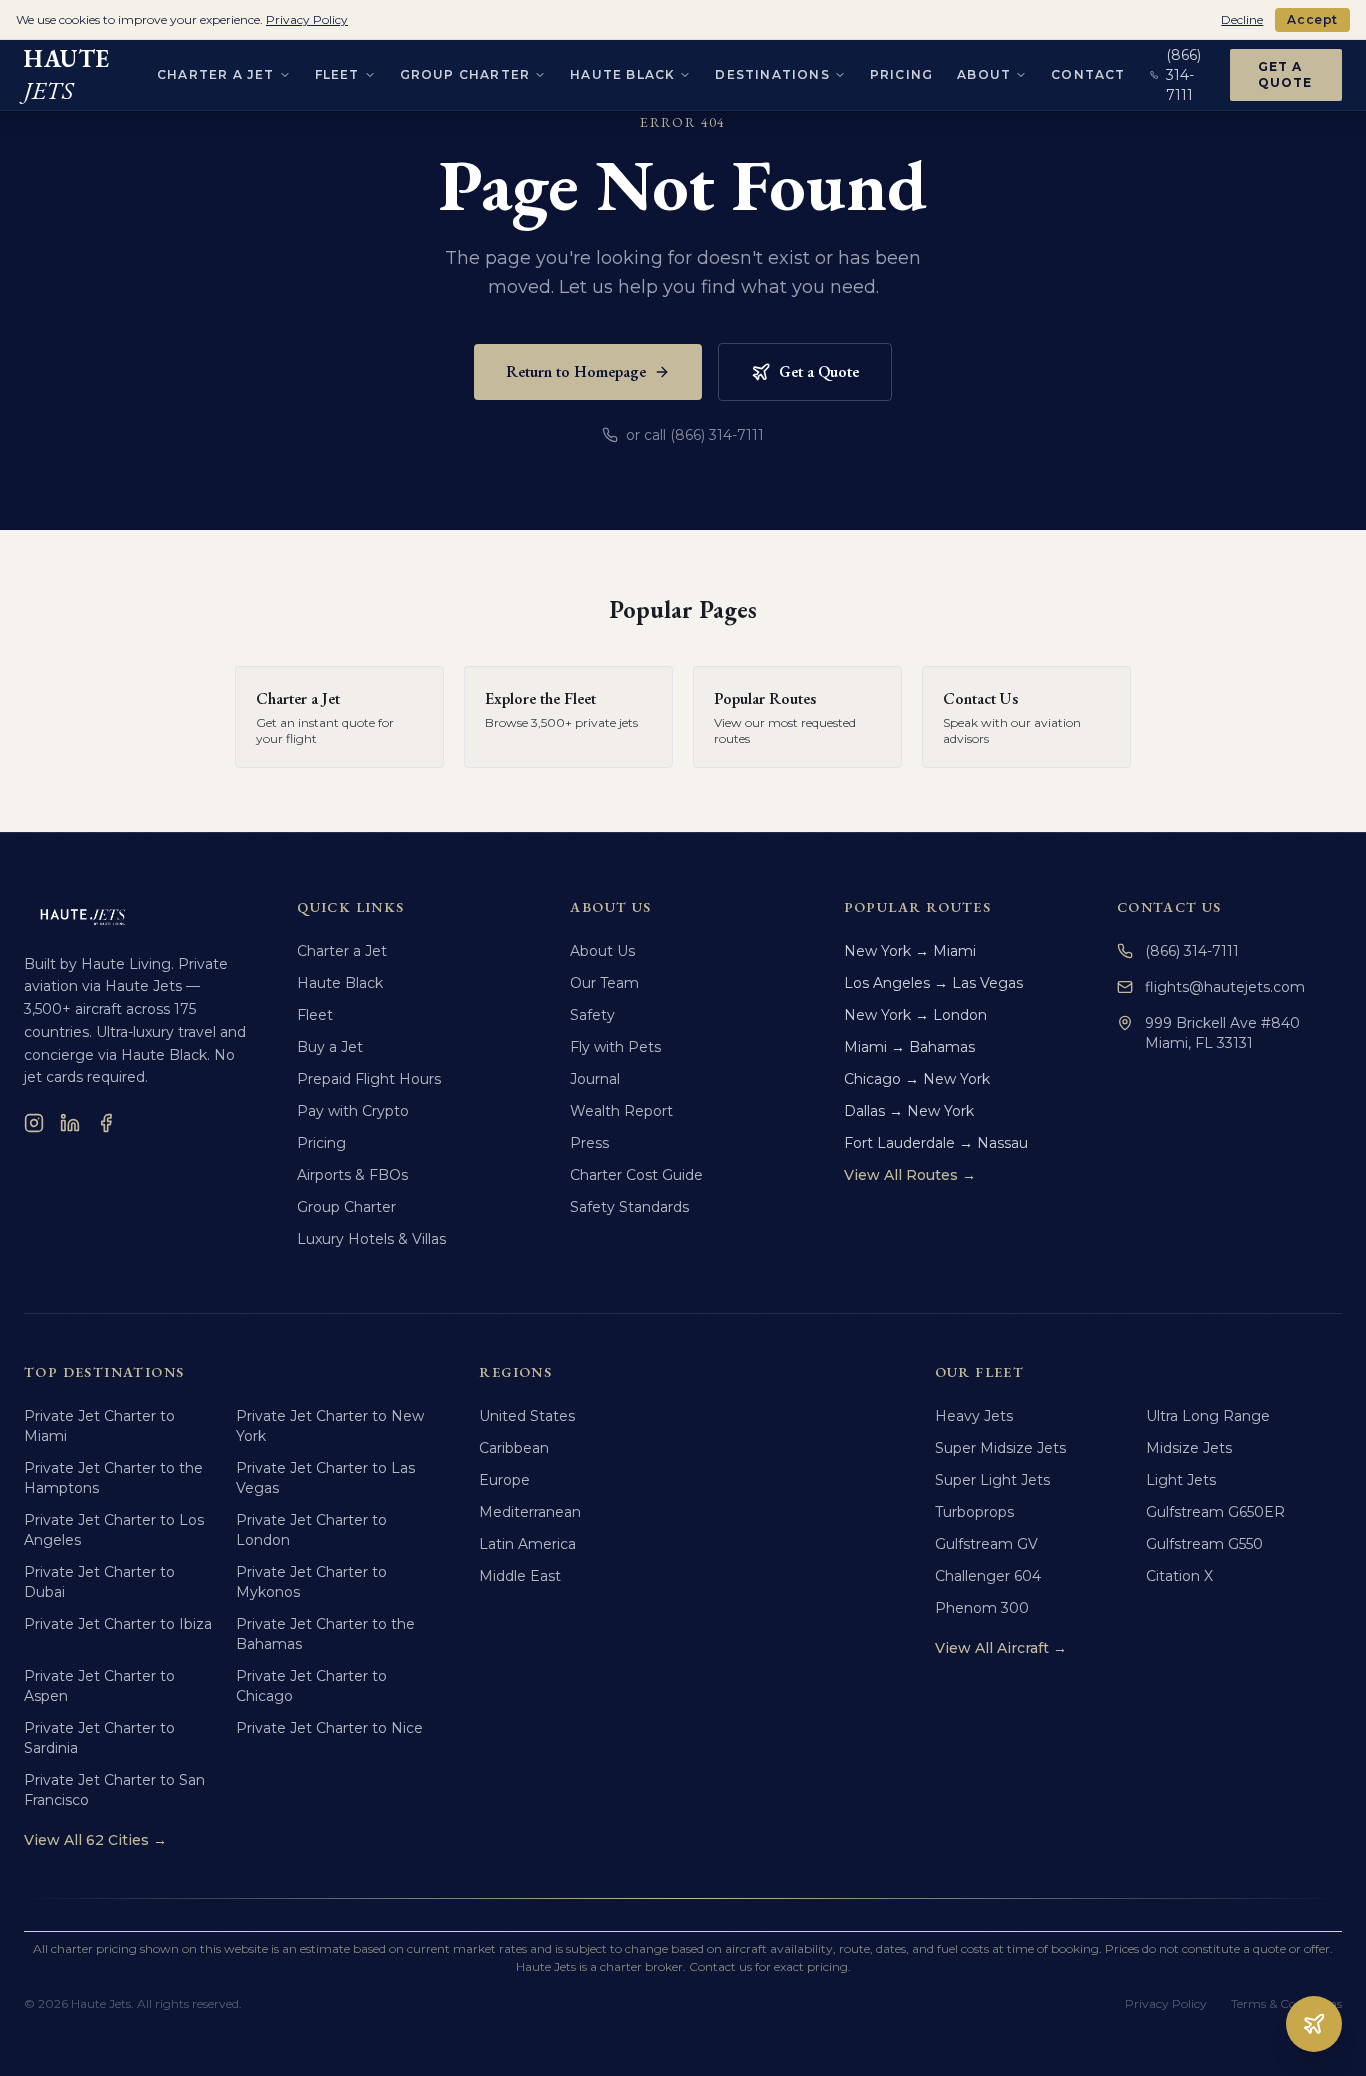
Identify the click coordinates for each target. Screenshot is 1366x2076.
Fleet (337, 74)
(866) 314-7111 (1192, 951)
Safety (592, 1015)
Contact (1088, 74)
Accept (1312, 19)
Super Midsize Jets (1000, 1448)
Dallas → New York (909, 1111)
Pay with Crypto (353, 1111)
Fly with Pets (615, 1047)
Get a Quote (1285, 74)
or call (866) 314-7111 (695, 435)
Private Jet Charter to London (311, 1530)
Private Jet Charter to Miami (99, 1426)
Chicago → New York (917, 1079)
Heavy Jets (974, 1416)
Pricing (901, 74)
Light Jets (1181, 1480)
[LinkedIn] (70, 1123)
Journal (595, 1079)
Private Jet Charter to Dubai (99, 1582)
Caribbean (514, 1448)
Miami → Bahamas (909, 1047)
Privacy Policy (1166, 2003)
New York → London (915, 1015)
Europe (504, 1480)
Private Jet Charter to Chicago (311, 1686)
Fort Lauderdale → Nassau (936, 1143)
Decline (1242, 19)
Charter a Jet (216, 74)
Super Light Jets (992, 1480)
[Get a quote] (1314, 2024)
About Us (602, 951)
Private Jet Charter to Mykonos (311, 1582)
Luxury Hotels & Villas (371, 1239)
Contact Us (1169, 907)
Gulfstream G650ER (1215, 1512)
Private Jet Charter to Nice (329, 1728)
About (984, 74)
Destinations (772, 74)
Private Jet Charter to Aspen (99, 1686)
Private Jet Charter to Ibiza (118, 1624)
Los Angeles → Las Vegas (933, 983)
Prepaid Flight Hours (369, 1079)
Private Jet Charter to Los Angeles (114, 1530)
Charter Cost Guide (636, 1175)
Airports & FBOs (352, 1175)
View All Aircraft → (1001, 1648)
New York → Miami (910, 951)
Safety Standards (629, 1207)
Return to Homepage (576, 371)
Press (589, 1143)
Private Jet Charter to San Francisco (114, 1790)
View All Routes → (910, 1175)
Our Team (604, 983)
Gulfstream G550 (1204, 1544)
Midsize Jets (1189, 1448)
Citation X (1179, 1576)
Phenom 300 (982, 1608)
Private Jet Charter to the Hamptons (113, 1478)
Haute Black (622, 74)
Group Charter (465, 74)
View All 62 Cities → (95, 1840)
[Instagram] (34, 1123)
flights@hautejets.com (1225, 987)
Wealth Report (621, 1111)
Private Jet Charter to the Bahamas (325, 1634)
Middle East (520, 1576)
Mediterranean (530, 1512)
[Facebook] (106, 1123)
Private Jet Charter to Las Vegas (325, 1478)
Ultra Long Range (1208, 1416)
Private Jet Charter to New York (330, 1426)
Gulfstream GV (986, 1544)
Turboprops (974, 1512)
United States (527, 1416)
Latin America (527, 1544)
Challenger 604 (988, 1576)
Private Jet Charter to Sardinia (99, 1738)
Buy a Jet (330, 1047)
